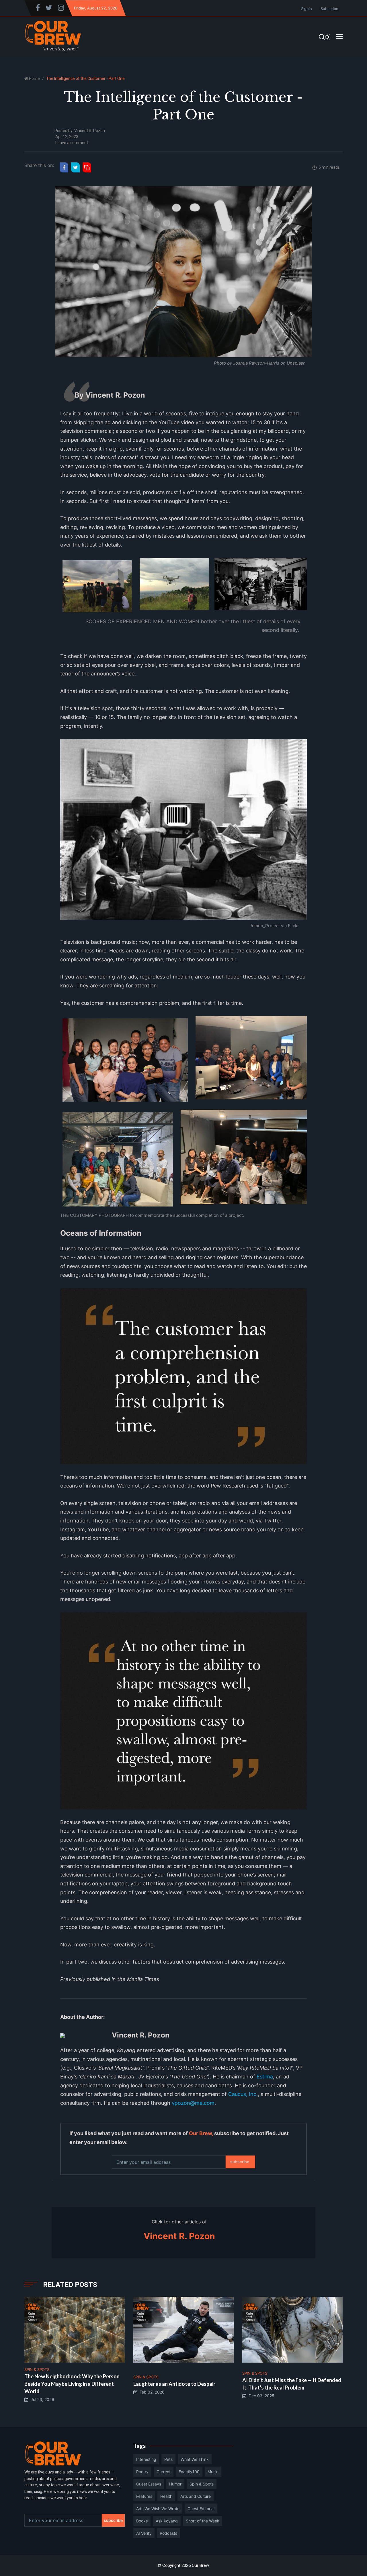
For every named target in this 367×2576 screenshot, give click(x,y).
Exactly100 (189, 2472)
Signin (307, 9)
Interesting (146, 2459)
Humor (175, 2484)
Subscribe (329, 9)
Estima (265, 2077)
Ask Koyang (167, 2521)
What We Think (195, 2459)
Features (144, 2496)
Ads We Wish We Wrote (158, 2509)
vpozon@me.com (193, 2103)
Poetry (142, 2472)
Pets (168, 2459)
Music (213, 2472)
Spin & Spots (202, 2484)
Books (142, 2521)
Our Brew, (201, 2133)
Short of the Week (203, 2521)
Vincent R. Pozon (90, 131)
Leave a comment (72, 143)
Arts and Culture (196, 2496)
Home (34, 78)
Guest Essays (149, 2484)
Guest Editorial (201, 2509)
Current (164, 2472)
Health (166, 2496)
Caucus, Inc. (243, 2094)
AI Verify (144, 2533)
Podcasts (168, 2533)
